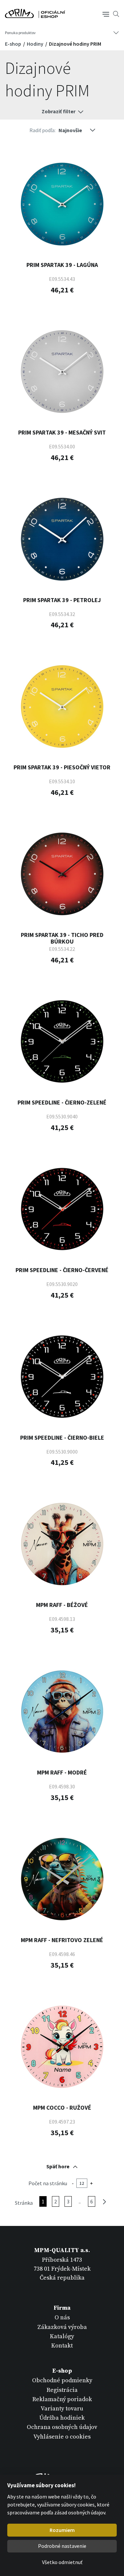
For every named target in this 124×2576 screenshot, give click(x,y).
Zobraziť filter (59, 111)
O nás (62, 2318)
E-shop (14, 44)
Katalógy (62, 2336)
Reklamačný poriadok (62, 2399)
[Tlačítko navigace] (106, 14)
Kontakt (62, 2346)
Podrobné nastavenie (62, 2546)
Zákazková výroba (62, 2327)
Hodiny (36, 44)
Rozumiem (62, 2530)
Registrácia (62, 2390)
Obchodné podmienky (62, 2380)
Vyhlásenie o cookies (62, 2437)
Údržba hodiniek (62, 2418)
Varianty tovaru (62, 2409)
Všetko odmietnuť (62, 2562)
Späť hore (58, 2166)
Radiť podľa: (42, 130)
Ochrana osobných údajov (62, 2427)
